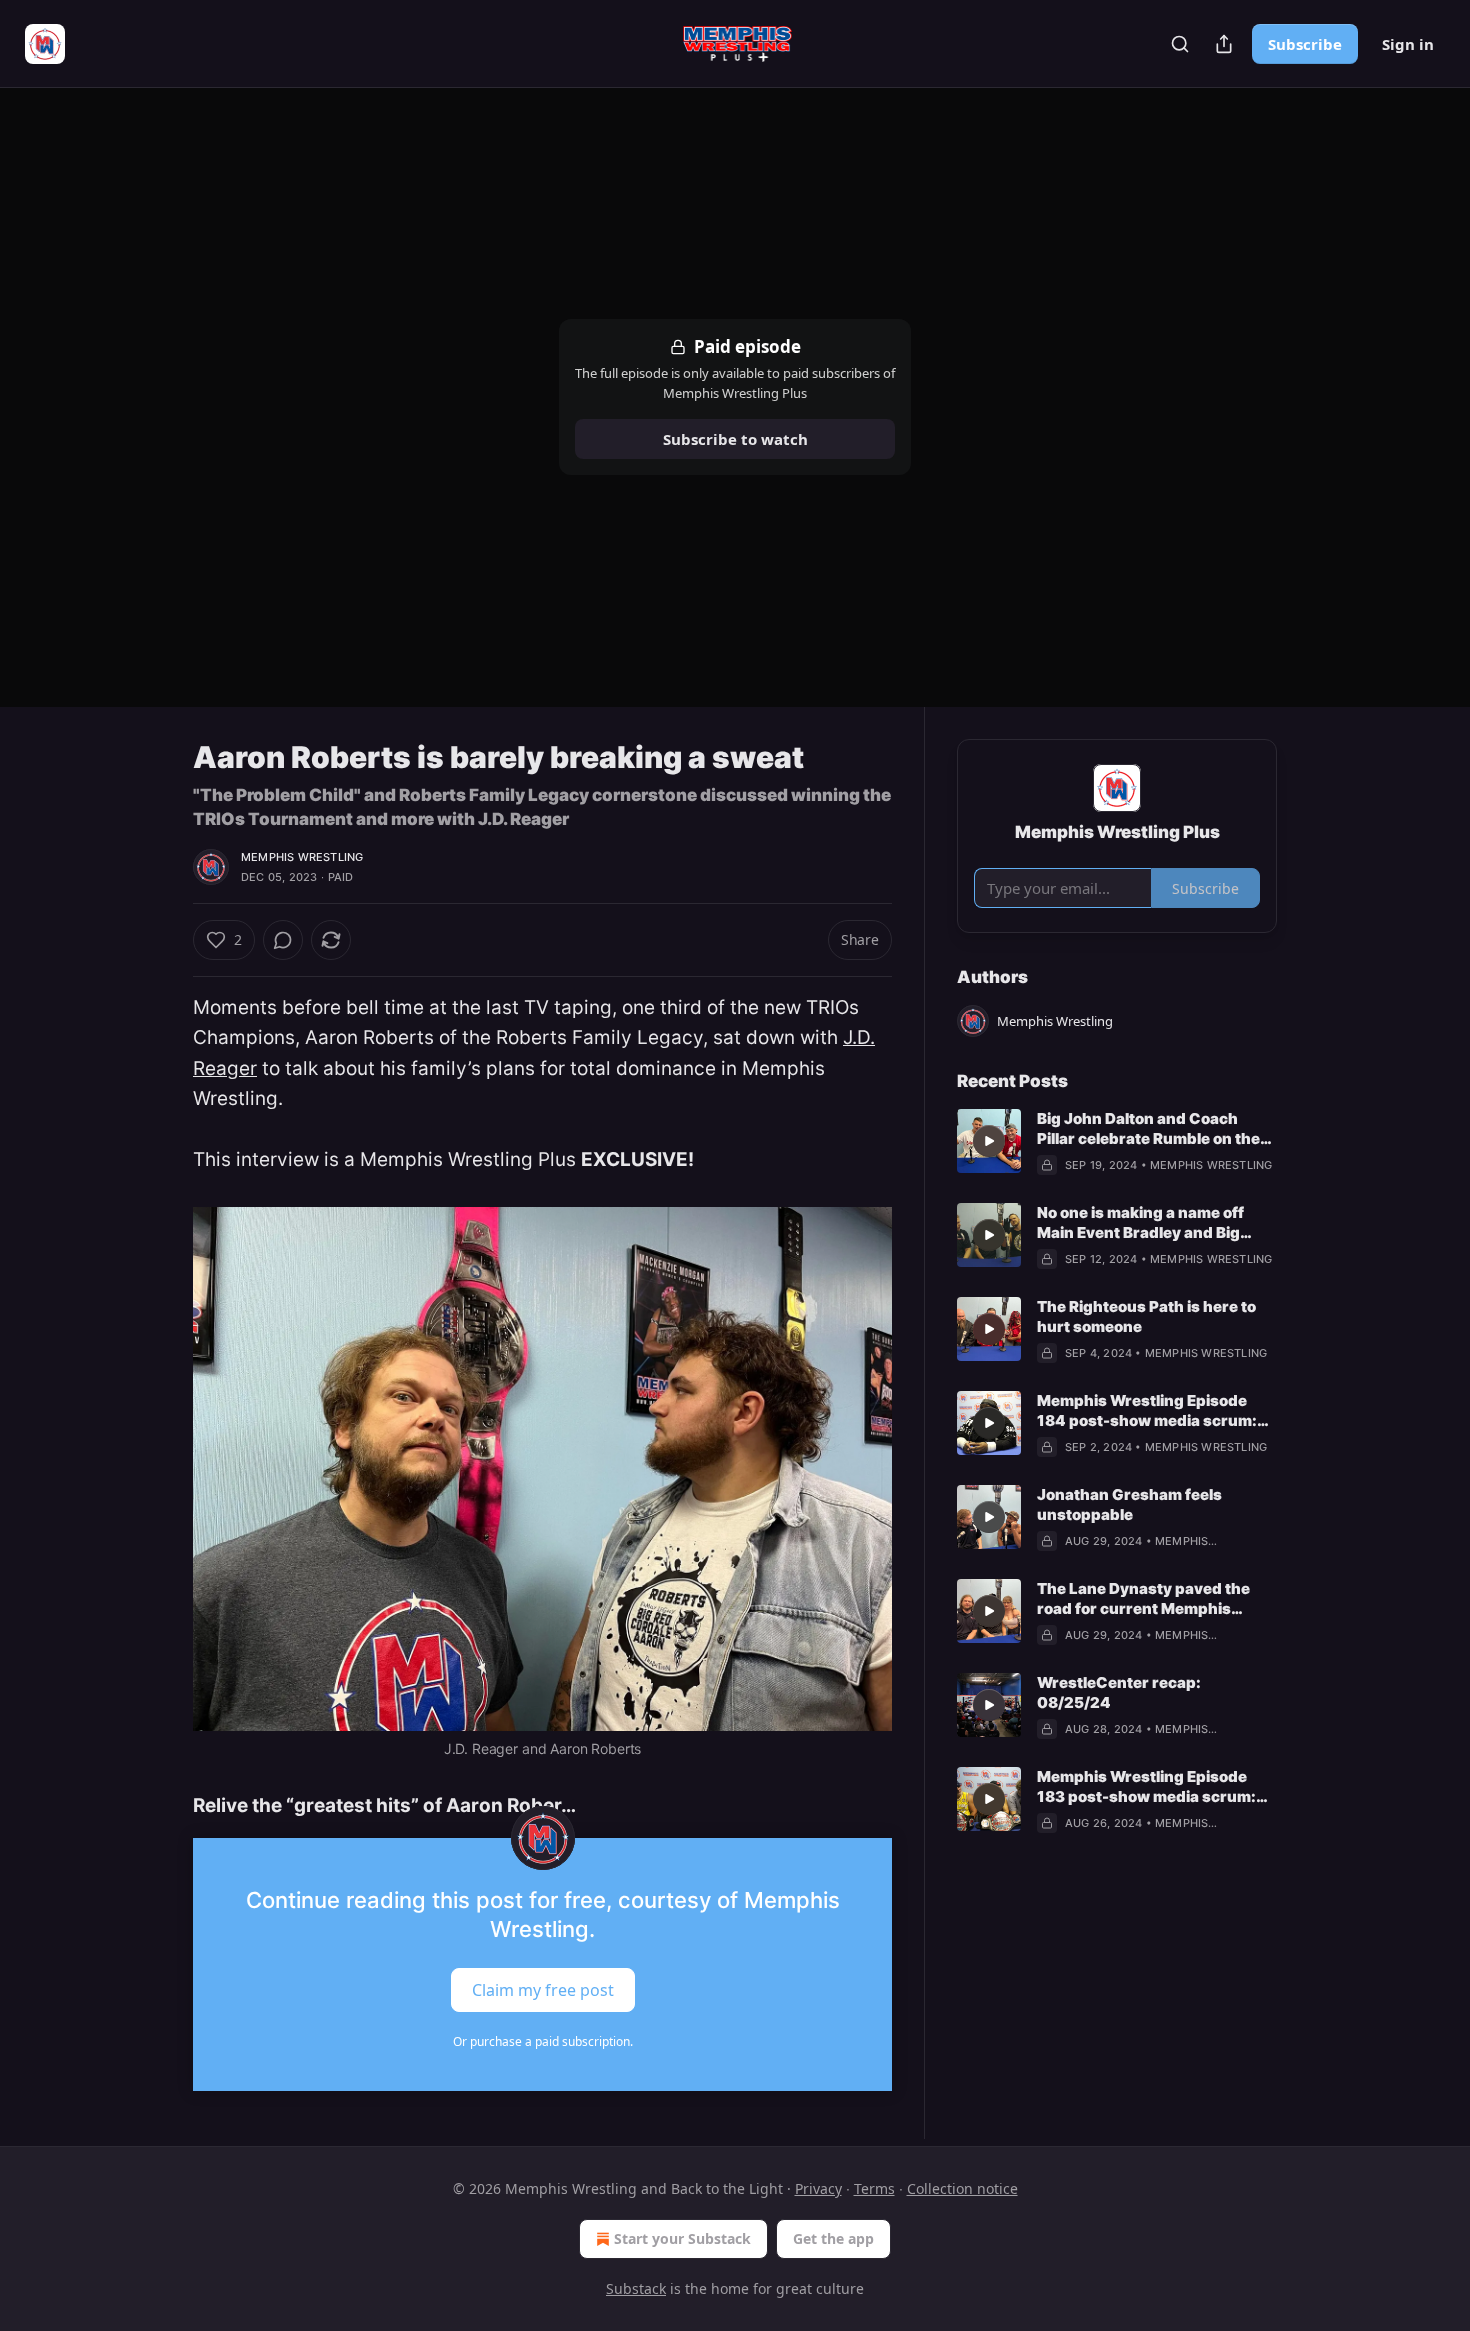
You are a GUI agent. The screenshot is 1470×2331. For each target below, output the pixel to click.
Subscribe (1305, 44)
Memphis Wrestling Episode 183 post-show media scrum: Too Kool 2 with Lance (1146, 1787)
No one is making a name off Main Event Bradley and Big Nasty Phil (1140, 1223)
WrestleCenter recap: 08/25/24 (1119, 1692)
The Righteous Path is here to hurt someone (1146, 1316)
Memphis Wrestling (302, 857)
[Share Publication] (1224, 44)
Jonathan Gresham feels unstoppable (1129, 1504)
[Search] (1180, 44)
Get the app (833, 2238)
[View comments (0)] (283, 940)
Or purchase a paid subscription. (543, 2041)
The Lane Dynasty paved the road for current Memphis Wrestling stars (1143, 1599)
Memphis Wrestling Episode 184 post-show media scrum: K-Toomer (1147, 1411)
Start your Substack (682, 2238)
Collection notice (962, 2188)
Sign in (1408, 44)
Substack (636, 2288)
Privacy (818, 2188)
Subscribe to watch (735, 439)
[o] (989, 1141)
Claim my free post (543, 1989)
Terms (874, 2188)
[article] (1117, 1142)
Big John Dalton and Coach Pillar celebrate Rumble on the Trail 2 (1148, 1129)
